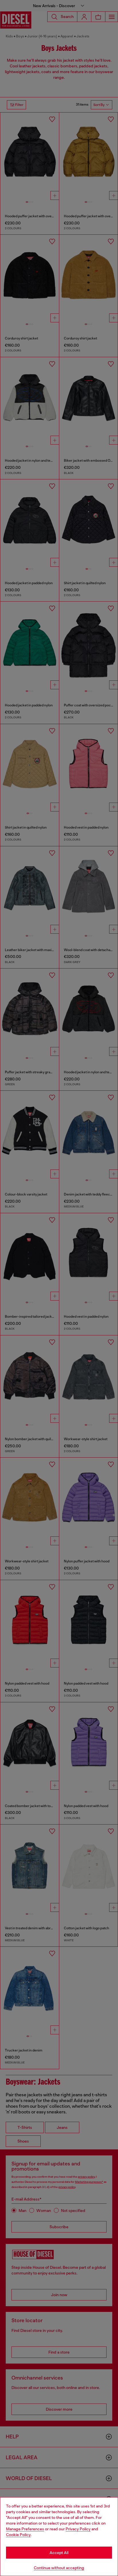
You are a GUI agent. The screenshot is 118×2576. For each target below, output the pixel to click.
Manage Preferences (25, 2529)
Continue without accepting (59, 2568)
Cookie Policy (18, 2535)
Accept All (59, 2553)
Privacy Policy (78, 2529)
